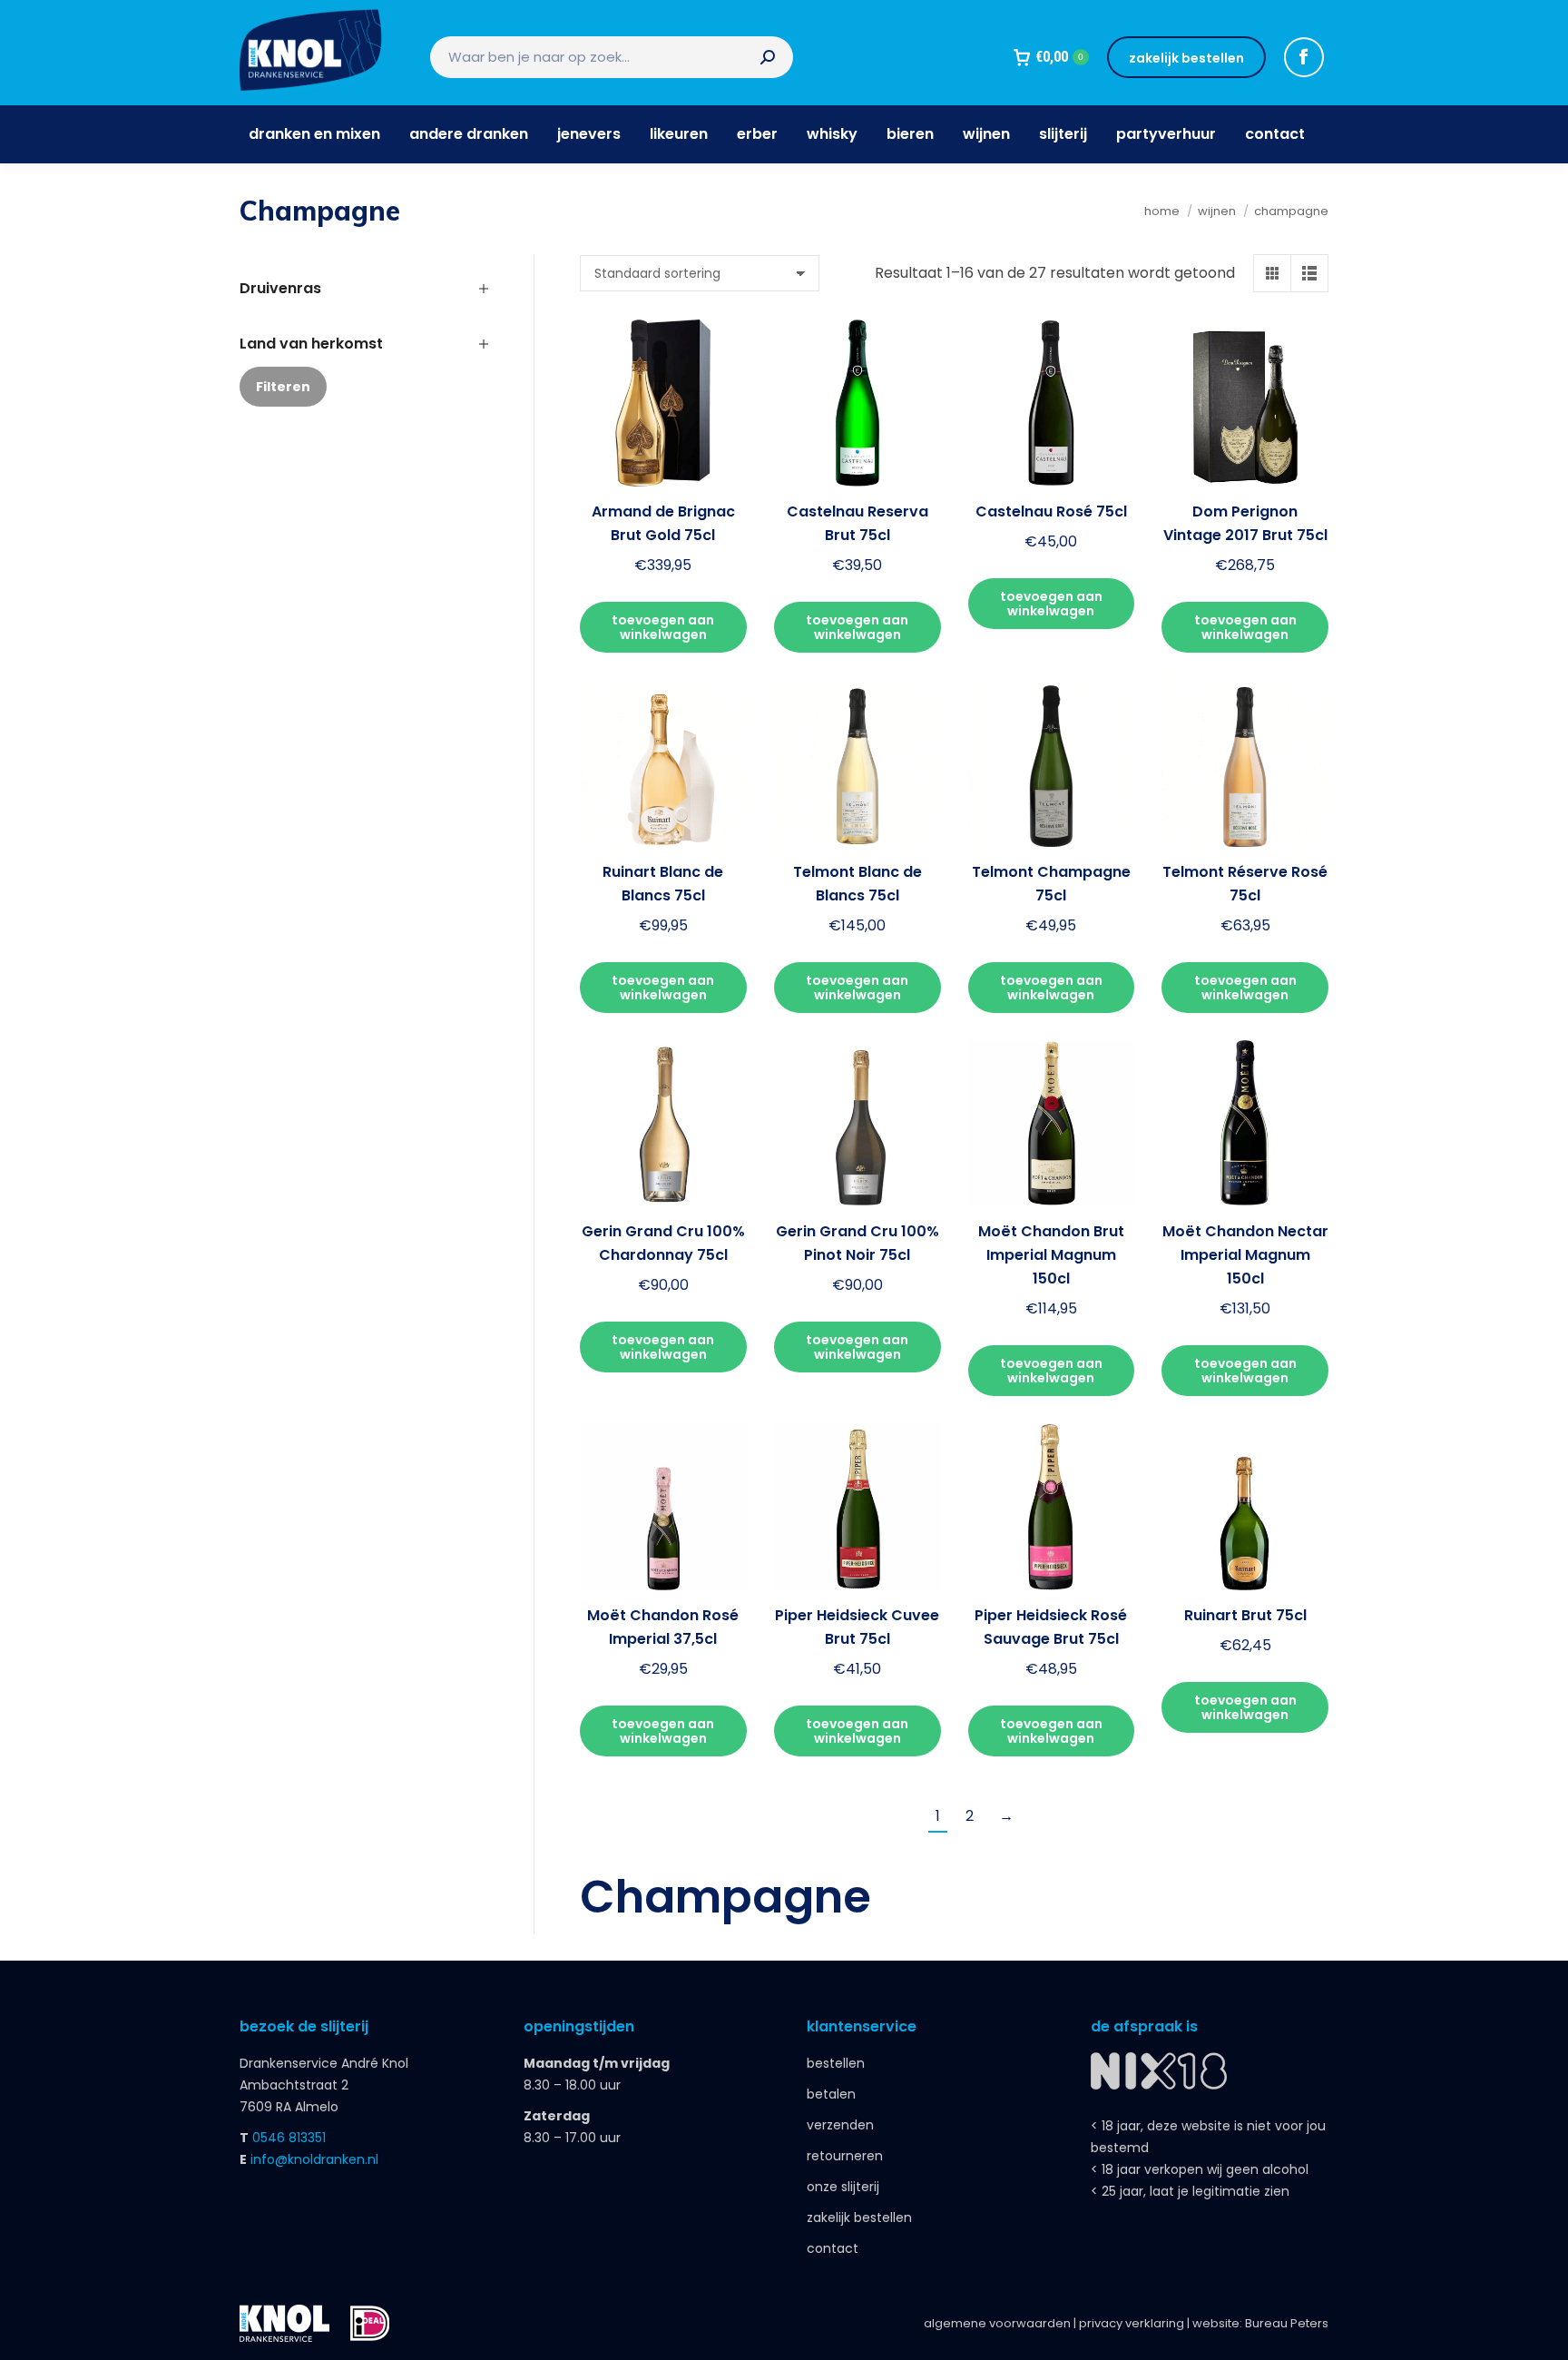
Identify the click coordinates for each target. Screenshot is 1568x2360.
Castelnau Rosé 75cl (1051, 511)
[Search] (768, 57)
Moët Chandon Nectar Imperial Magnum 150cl (1245, 1255)
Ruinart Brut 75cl (1245, 1615)
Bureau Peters (1287, 2323)
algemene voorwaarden (997, 2323)
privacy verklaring (1132, 2323)
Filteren (283, 387)
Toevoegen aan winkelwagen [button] (663, 627)
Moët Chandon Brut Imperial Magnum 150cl (1051, 1255)
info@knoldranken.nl (314, 2159)
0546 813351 (289, 2138)
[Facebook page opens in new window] (1304, 57)
